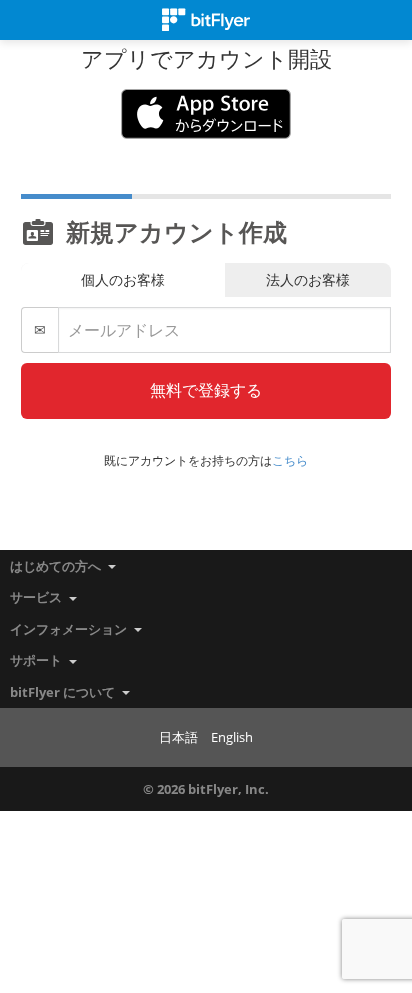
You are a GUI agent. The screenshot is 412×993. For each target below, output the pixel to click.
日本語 (178, 737)
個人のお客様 (123, 279)
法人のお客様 (308, 279)
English (232, 737)
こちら (290, 460)
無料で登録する (206, 390)
